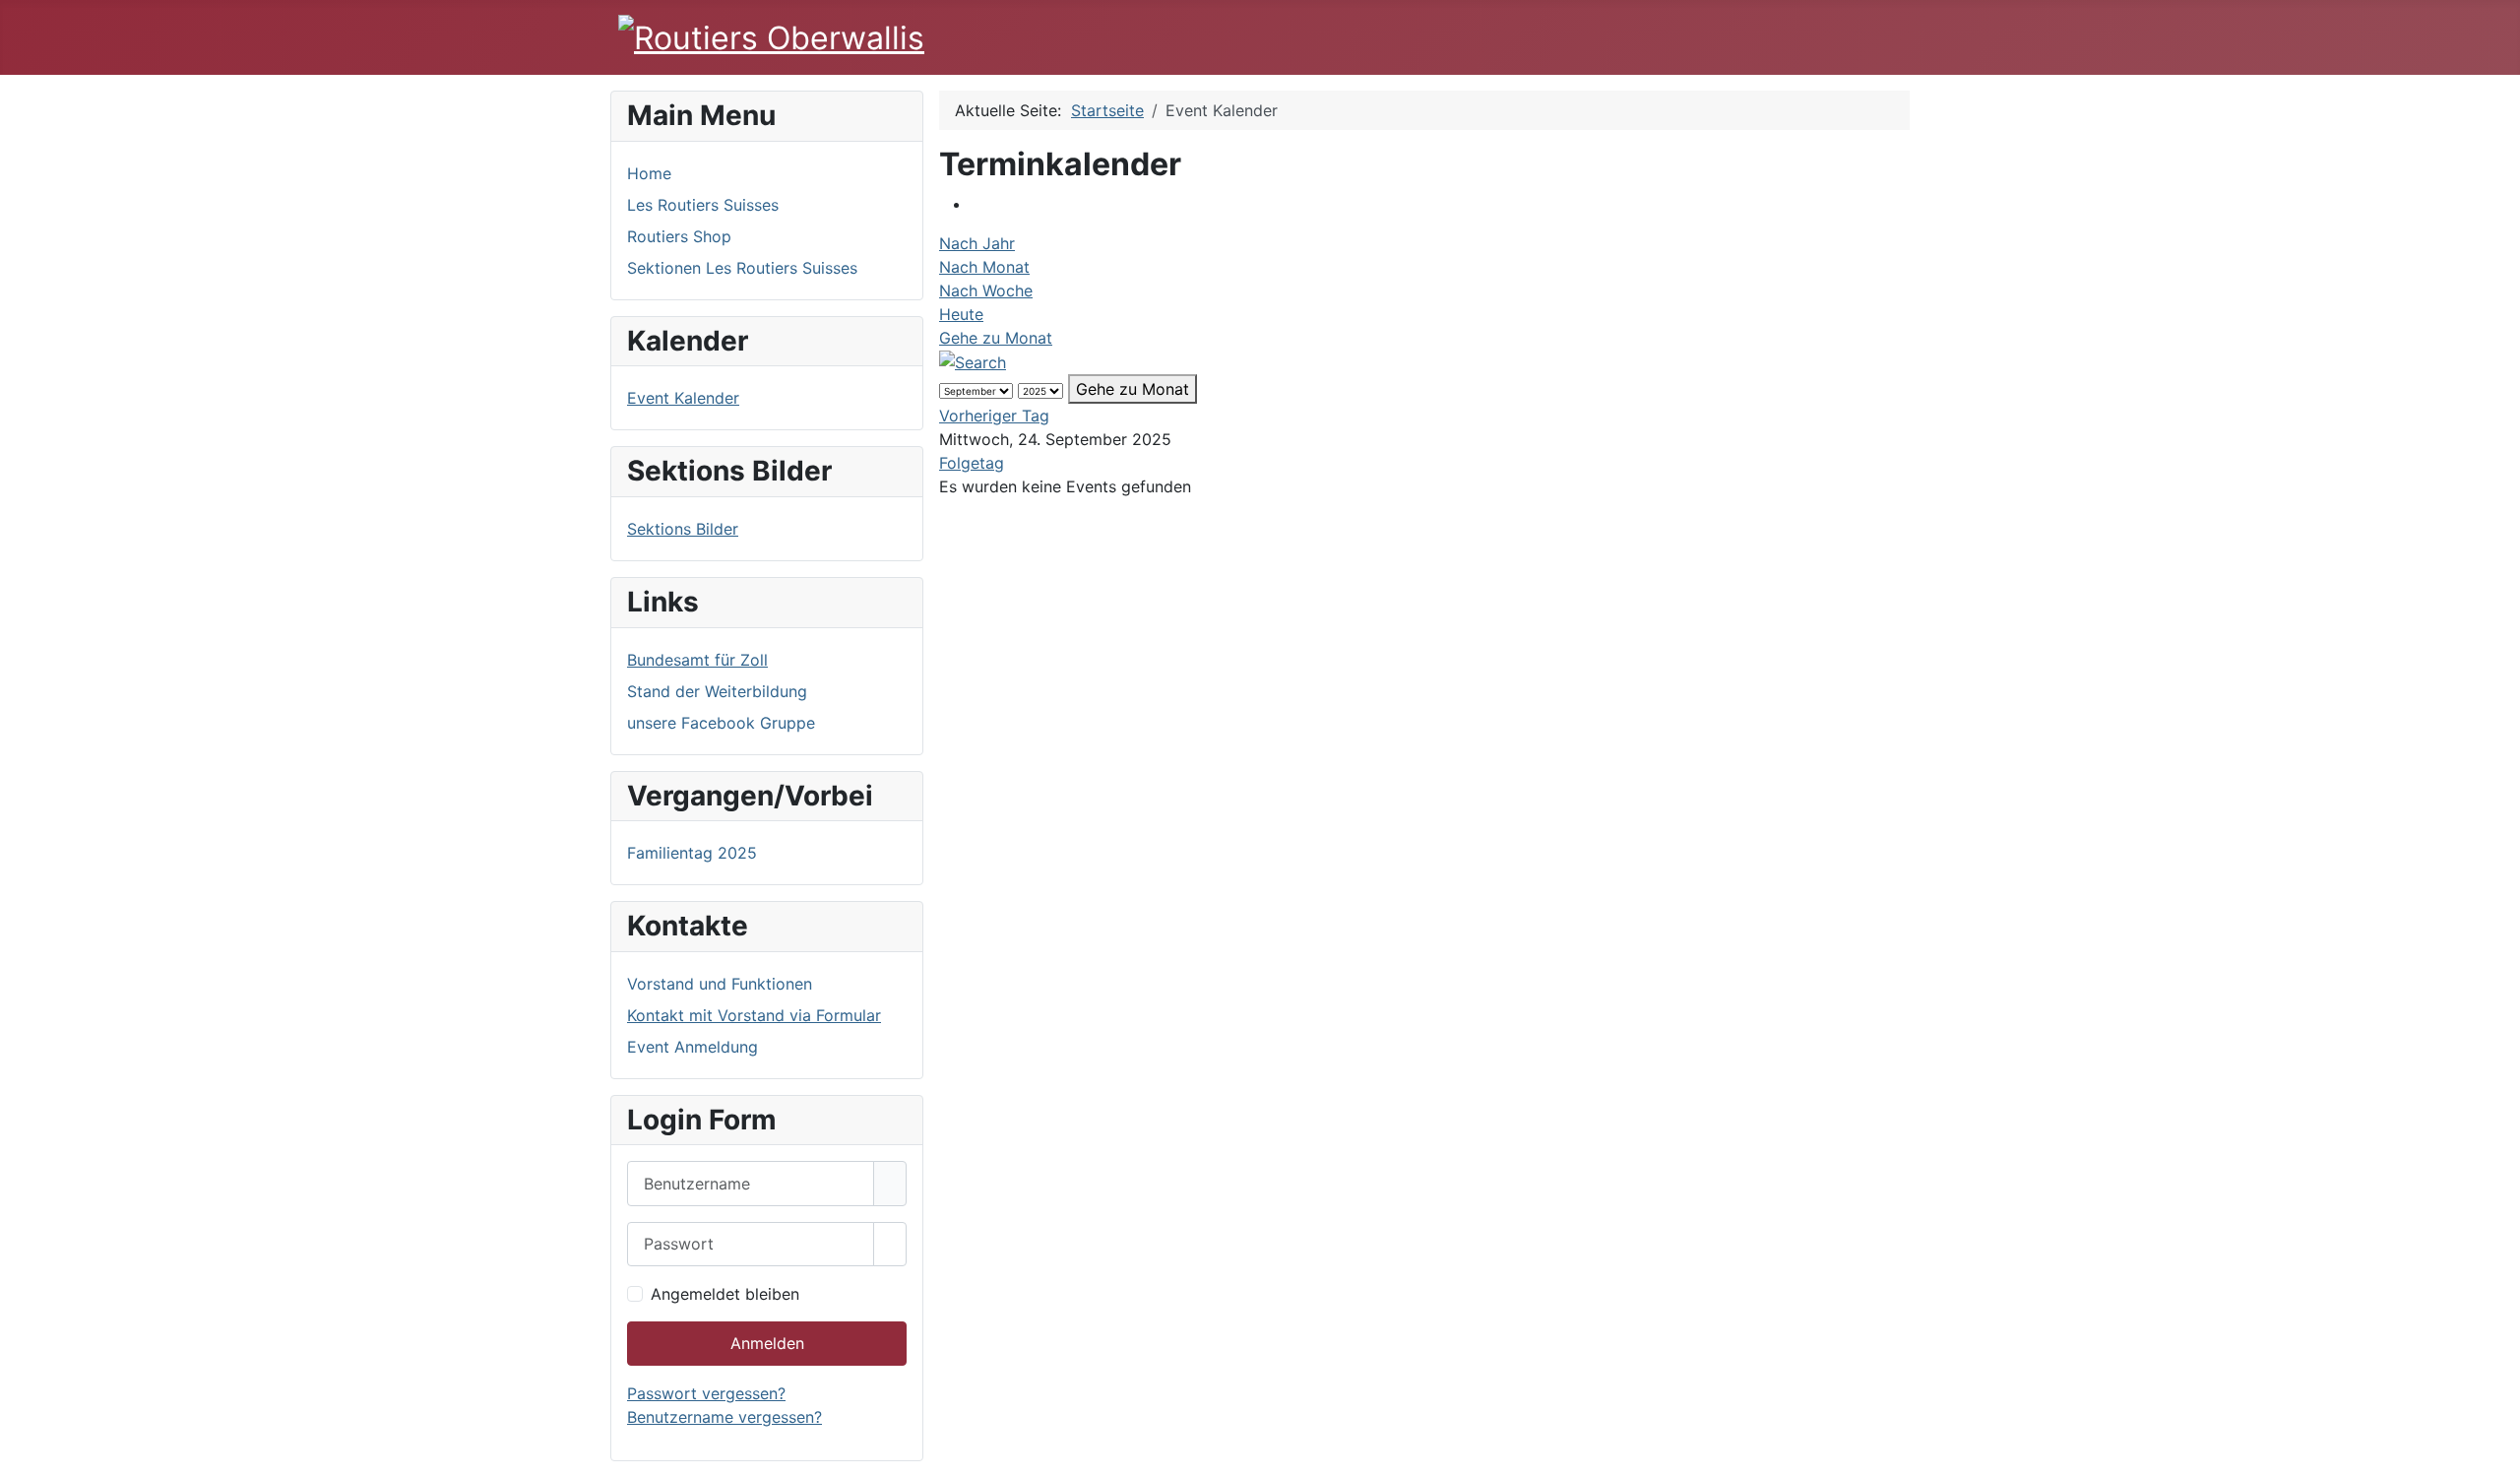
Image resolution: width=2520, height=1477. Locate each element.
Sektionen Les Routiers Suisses (742, 268)
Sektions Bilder (683, 529)
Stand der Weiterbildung (717, 691)
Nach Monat (984, 267)
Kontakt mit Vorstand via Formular (754, 1015)
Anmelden (767, 1343)
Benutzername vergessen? (724, 1417)
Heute (961, 314)
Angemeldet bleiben (725, 1294)
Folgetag (972, 463)
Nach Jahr (977, 243)
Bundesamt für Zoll (697, 660)
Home (649, 173)
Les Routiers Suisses (703, 205)
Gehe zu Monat (996, 338)
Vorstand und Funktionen (720, 984)
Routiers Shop (679, 236)
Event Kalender (683, 398)
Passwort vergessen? (706, 1393)
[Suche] (973, 361)
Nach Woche (986, 290)
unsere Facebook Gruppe (721, 723)
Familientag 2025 (692, 853)
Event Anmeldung (693, 1047)
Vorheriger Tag (994, 416)
